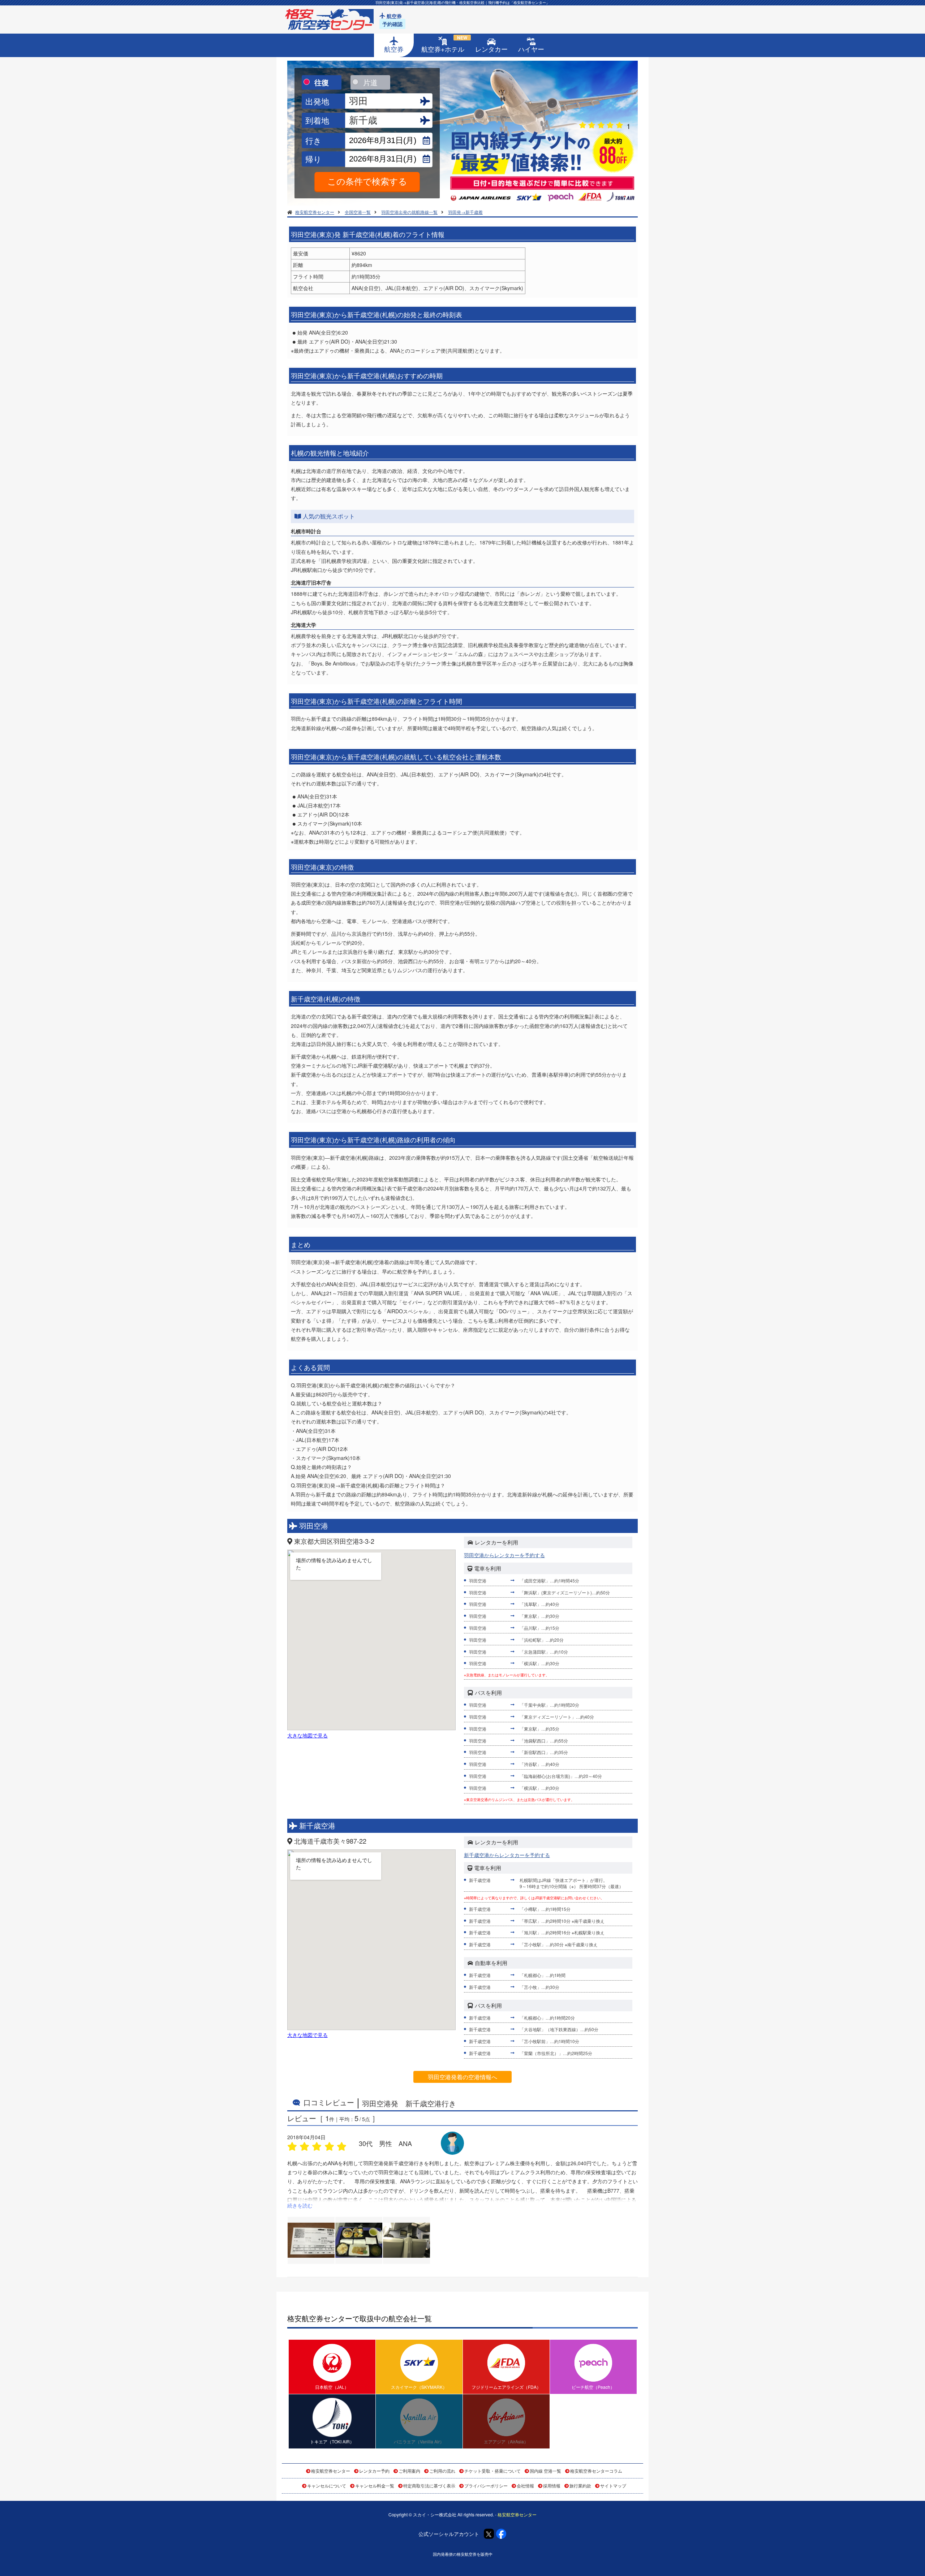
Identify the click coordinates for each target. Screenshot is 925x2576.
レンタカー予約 (374, 2471)
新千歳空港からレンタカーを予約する (507, 1855)
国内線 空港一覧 (545, 2471)
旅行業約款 (580, 2485)
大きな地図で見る (307, 1735)
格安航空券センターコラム (596, 2471)
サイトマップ (613, 2485)
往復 (322, 82)
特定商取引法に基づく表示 (429, 2485)
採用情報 (552, 2485)
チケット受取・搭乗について (492, 2471)
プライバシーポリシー (486, 2485)
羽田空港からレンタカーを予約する (504, 1555)
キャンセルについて (327, 2485)
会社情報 (525, 2485)
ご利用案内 (409, 2471)
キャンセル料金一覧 (375, 2485)
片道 (370, 82)
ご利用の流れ (442, 2471)
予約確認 (392, 24)
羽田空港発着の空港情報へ (462, 2077)
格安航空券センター (331, 2471)
